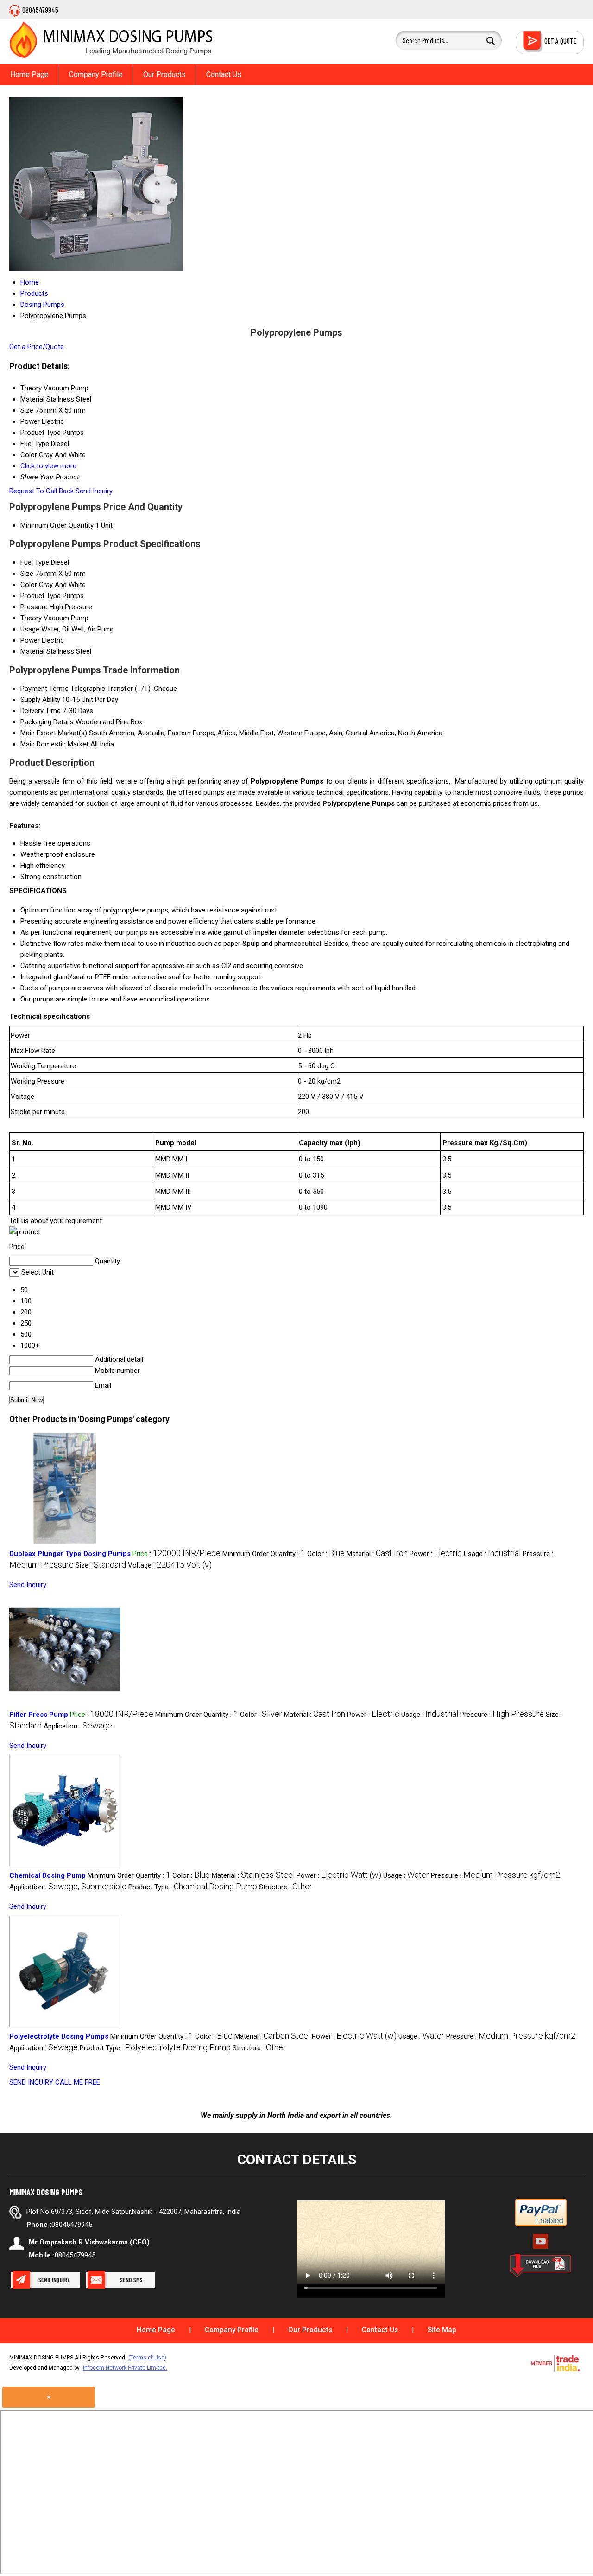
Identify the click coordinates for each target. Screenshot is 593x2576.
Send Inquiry (94, 491)
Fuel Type (35, 562)
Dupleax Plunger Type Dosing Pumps (70, 1554)
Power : (436, 1554)
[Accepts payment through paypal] (541, 2225)
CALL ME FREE (78, 2082)
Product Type (41, 596)
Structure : (286, 1887)
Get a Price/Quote (37, 347)
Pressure (34, 607)
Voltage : (170, 1565)
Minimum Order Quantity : (264, 1554)
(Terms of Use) (147, 2358)
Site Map (442, 2330)
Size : (101, 1565)
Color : (326, 1554)
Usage (30, 629)
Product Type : (193, 1887)
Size (27, 574)
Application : (78, 1726)
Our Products (164, 74)
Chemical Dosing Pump (47, 1875)
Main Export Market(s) (54, 733)
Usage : (492, 1554)
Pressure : (502, 1715)
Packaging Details (47, 722)
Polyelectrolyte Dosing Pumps (59, 2036)
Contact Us (224, 74)
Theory (31, 618)
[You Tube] (541, 2248)
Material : (377, 1554)
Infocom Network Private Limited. (125, 2368)
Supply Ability (40, 700)
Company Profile (96, 74)
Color (29, 585)
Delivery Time (41, 711)
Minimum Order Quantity (57, 525)
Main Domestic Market (54, 744)
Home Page (29, 74)
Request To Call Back (41, 491)
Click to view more (48, 466)
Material (32, 651)
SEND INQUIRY (31, 2082)
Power (30, 640)
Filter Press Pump (39, 1715)
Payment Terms (44, 689)
